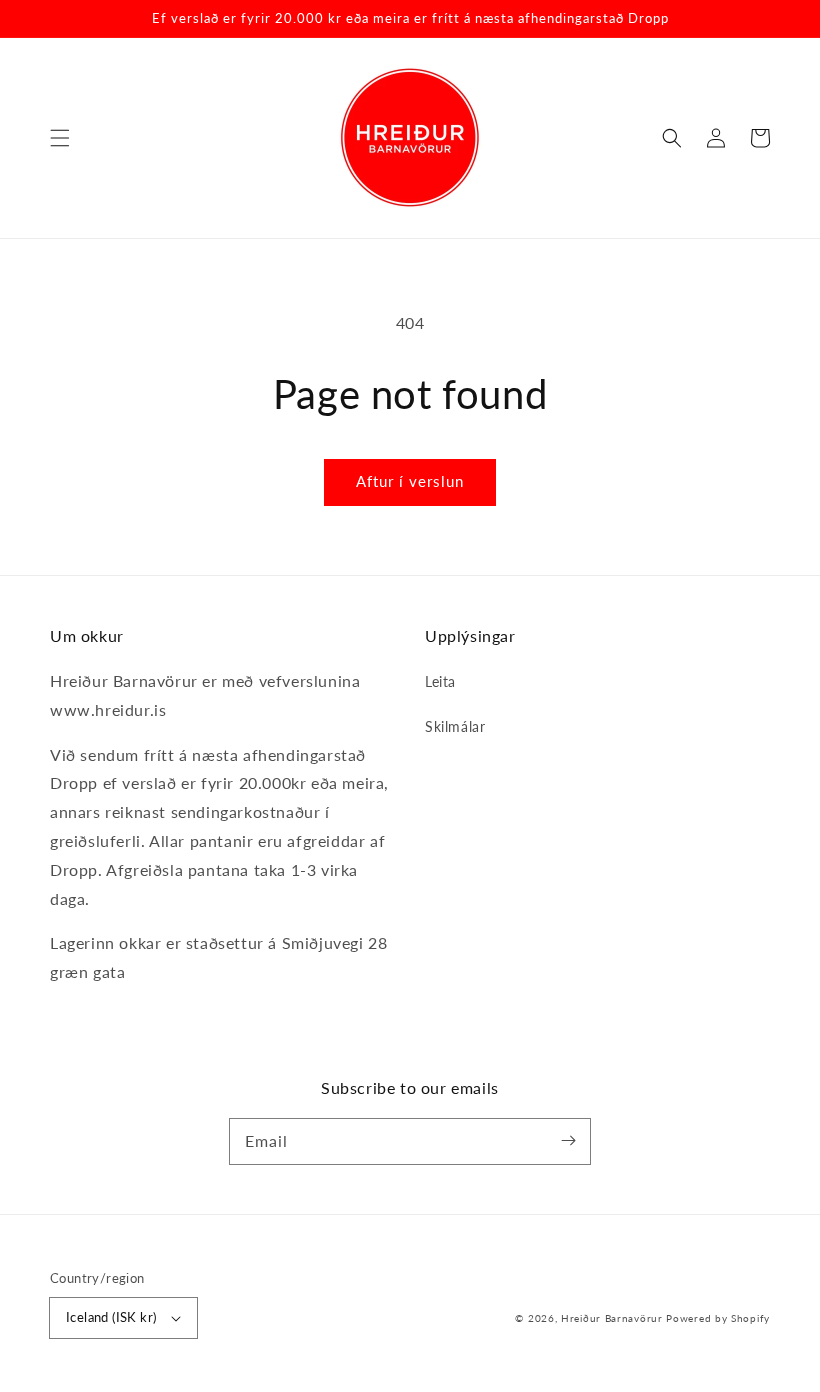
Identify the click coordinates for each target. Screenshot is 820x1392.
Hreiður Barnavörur (612, 1318)
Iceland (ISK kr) (111, 1317)
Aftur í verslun (410, 481)
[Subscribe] (568, 1141)
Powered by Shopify (718, 1318)
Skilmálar (455, 726)
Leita (440, 681)
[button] (60, 138)
